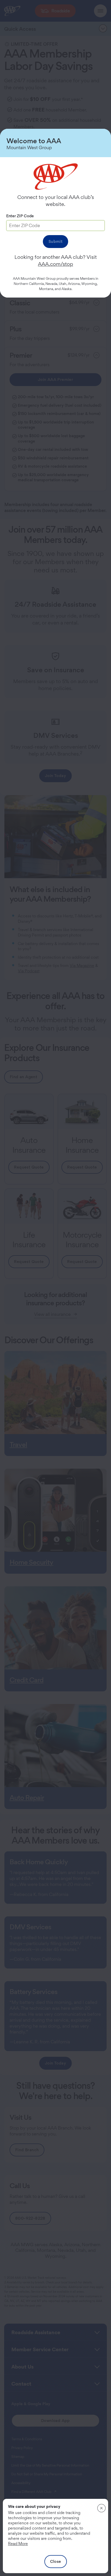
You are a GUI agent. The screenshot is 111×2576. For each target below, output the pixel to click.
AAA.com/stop (55, 264)
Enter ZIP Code (20, 216)
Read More (18, 2544)
